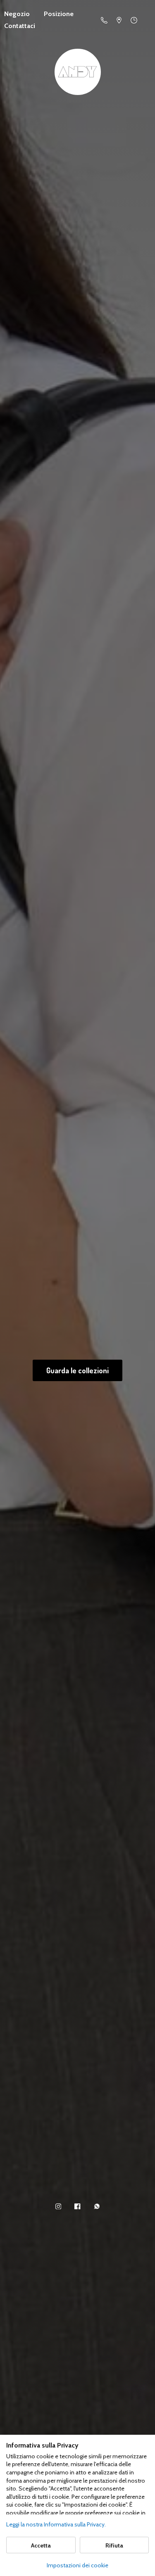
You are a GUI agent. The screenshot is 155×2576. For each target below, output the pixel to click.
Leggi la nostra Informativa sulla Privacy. (56, 2524)
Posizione (59, 14)
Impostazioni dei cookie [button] (77, 2565)
